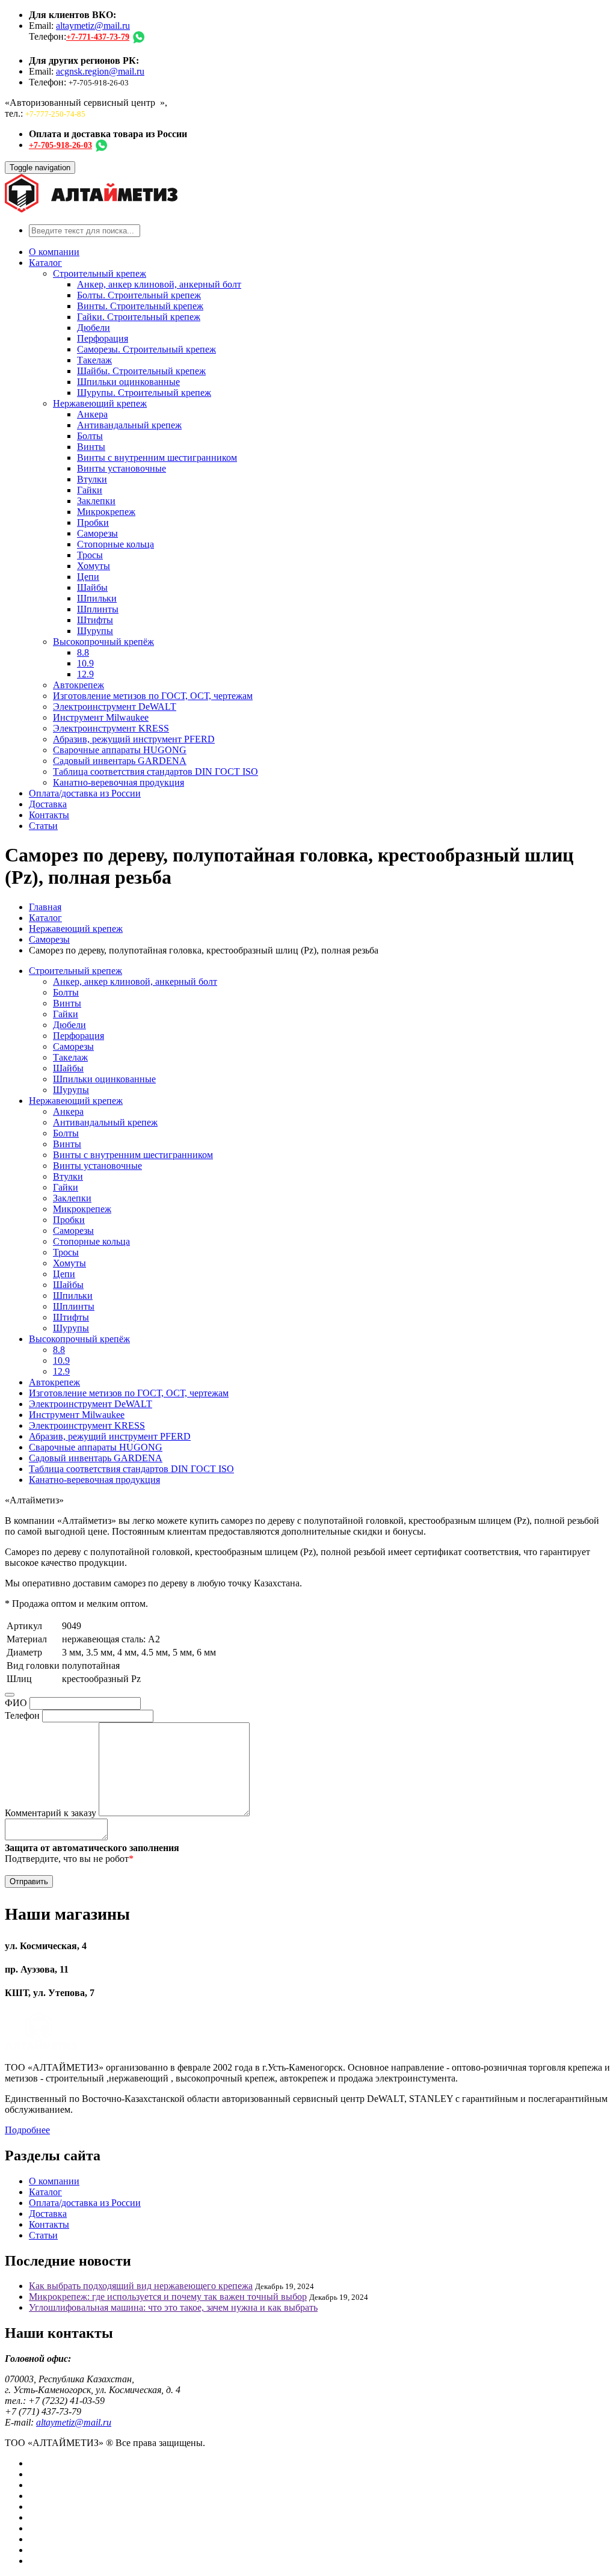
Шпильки (97, 598)
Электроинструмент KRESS (111, 728)
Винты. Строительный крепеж (140, 306)
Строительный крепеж (100, 273)
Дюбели (94, 328)
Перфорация (103, 338)
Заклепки (96, 501)
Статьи (43, 826)
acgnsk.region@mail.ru (100, 71)
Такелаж (94, 360)
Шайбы (92, 587)
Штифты (95, 620)
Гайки (90, 490)
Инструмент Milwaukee (101, 717)
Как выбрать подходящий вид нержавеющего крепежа (141, 2286)
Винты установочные (122, 468)
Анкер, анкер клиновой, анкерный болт (159, 284)
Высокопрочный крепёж (103, 642)
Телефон (22, 1715)
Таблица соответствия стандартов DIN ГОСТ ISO (156, 772)
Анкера (92, 414)
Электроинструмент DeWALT (115, 707)
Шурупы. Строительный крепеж (144, 393)
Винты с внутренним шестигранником (157, 458)
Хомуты (94, 566)
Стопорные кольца (115, 544)
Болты (90, 436)
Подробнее (27, 2130)
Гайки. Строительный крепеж (139, 317)
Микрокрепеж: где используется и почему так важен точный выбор (168, 2297)
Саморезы (97, 533)
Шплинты (98, 609)
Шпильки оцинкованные (128, 382)
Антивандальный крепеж (129, 425)
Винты (91, 447)
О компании (54, 252)
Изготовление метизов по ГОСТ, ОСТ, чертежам (153, 696)
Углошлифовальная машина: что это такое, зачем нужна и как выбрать (173, 2307)
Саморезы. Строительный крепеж (146, 349)
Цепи (88, 577)
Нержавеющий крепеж (100, 403)
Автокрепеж (79, 685)
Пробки (93, 522)
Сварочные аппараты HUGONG (120, 750)
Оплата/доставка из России (85, 793)
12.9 (85, 674)
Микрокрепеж (106, 512)
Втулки (92, 479)
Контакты (49, 815)
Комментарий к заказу (51, 1813)
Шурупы (95, 631)
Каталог (45, 263)
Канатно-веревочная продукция (119, 782)
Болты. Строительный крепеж (139, 295)
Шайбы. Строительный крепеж (141, 371)
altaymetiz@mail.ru (93, 26)
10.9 (85, 663)
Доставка (48, 804)
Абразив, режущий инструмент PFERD (134, 739)
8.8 (83, 652)
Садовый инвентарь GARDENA (120, 761)
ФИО (16, 1703)
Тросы (90, 555)
